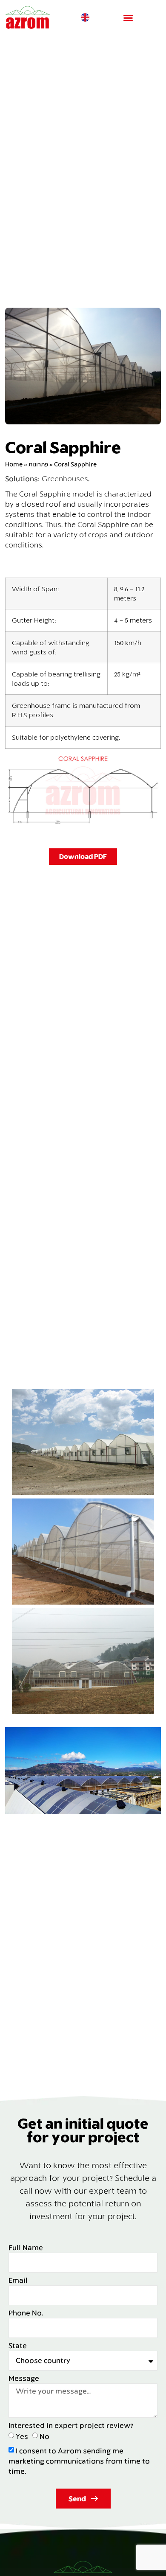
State (18, 2346)
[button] (128, 18)
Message (24, 2378)
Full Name (26, 2248)
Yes (22, 2436)
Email (18, 2280)
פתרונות (38, 464)
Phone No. (26, 2313)
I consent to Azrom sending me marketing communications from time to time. (79, 2461)
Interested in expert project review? (71, 2426)
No (44, 2436)
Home (14, 464)
